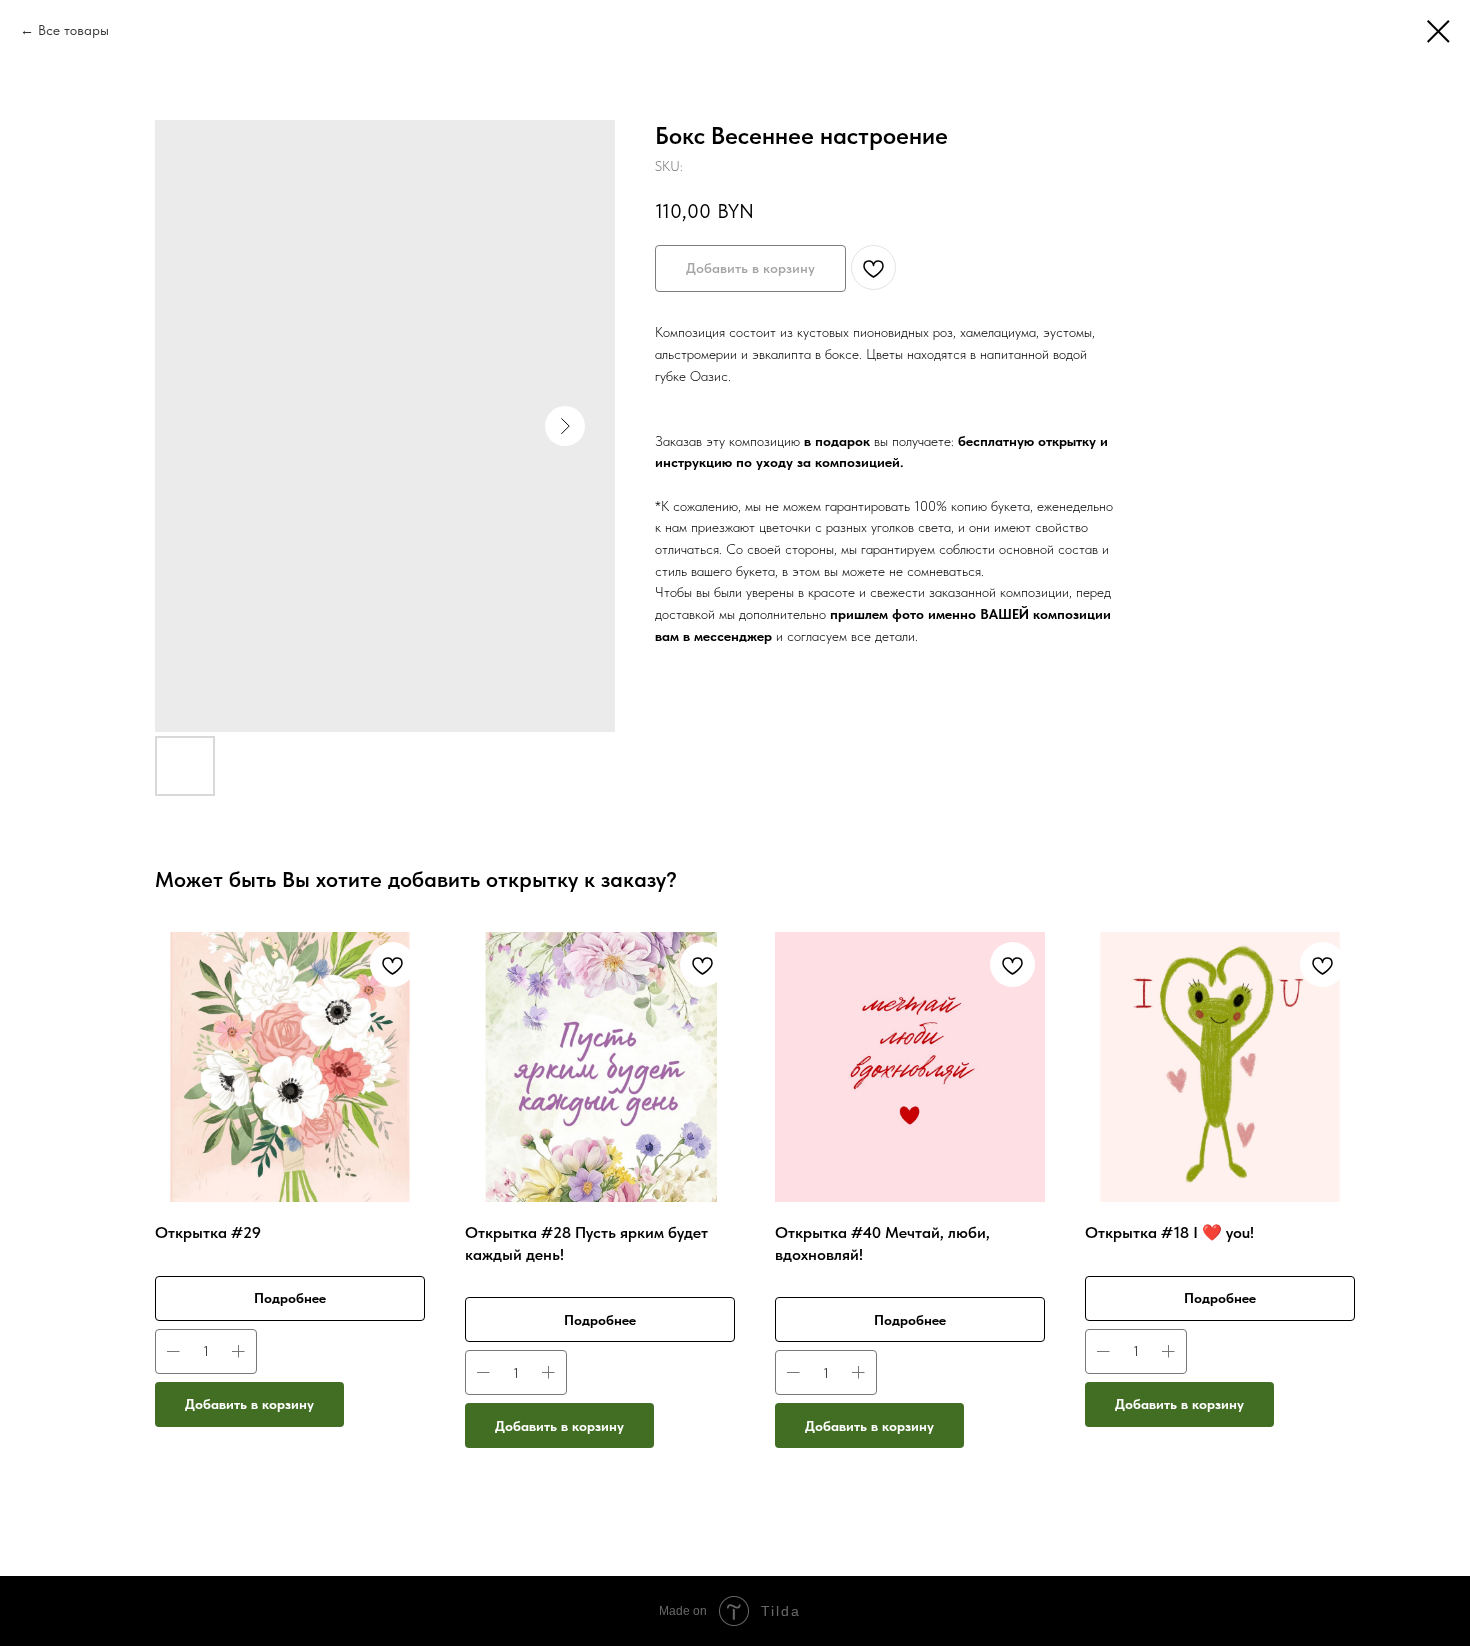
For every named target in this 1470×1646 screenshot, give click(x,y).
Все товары (73, 30)
